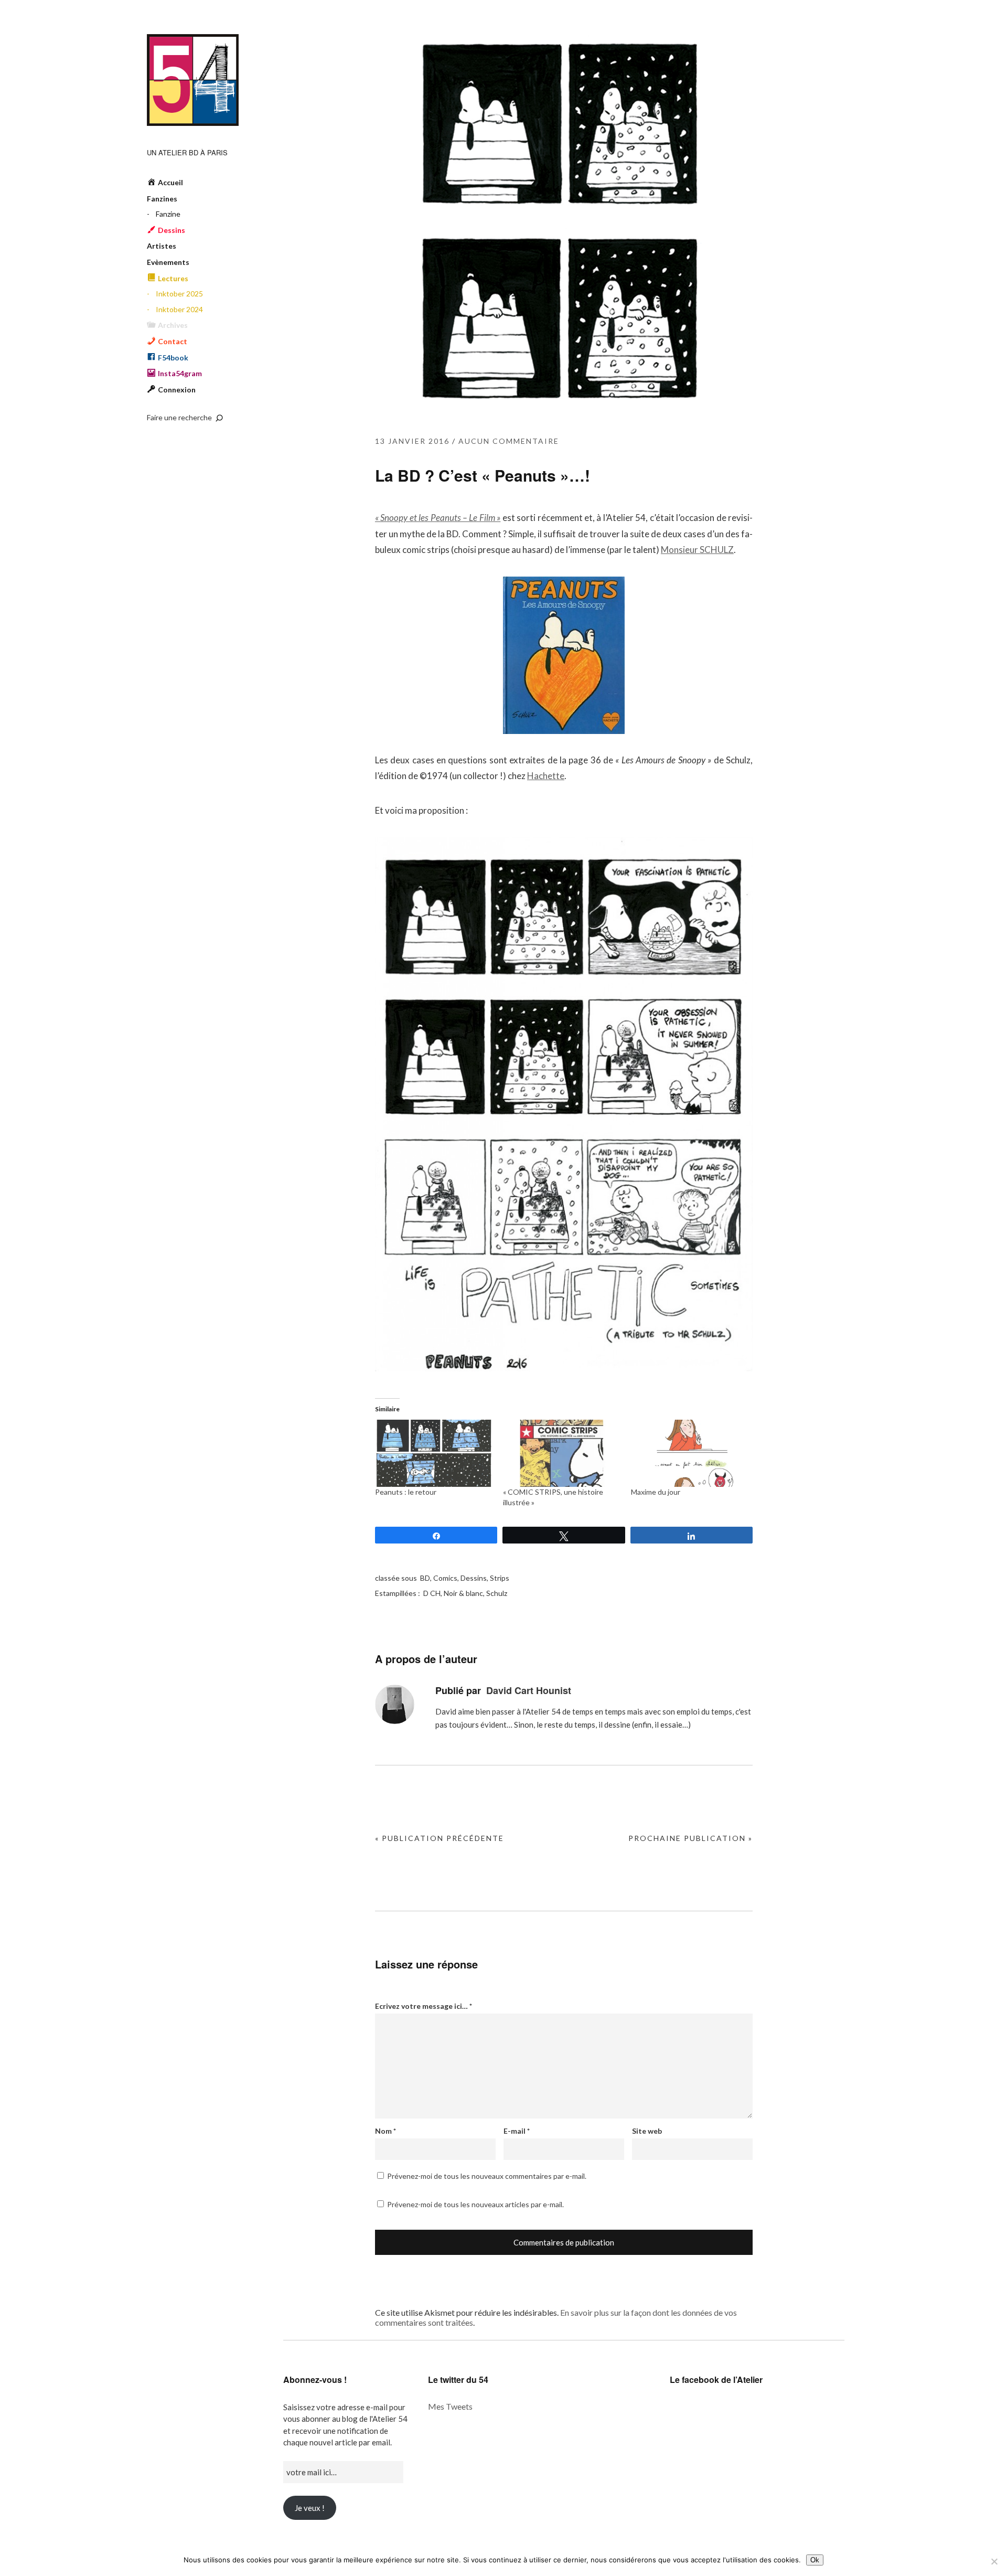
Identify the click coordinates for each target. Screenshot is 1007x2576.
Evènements (168, 262)
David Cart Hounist (529, 1690)
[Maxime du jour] (690, 1453)
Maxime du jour (656, 1492)
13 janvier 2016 (412, 441)
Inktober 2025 (179, 294)
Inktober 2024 (179, 309)
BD (425, 1578)
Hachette (546, 776)
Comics (445, 1578)
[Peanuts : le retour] (434, 1453)
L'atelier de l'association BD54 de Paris (193, 80)
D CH (432, 1593)
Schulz (497, 1593)
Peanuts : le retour (406, 1492)
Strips (500, 1578)
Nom (385, 2131)
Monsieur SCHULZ (697, 550)
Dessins (474, 1578)
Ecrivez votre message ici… (424, 2006)
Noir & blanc (463, 1593)
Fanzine (168, 214)
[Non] (994, 2561)
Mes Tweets (450, 2406)
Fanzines (162, 199)
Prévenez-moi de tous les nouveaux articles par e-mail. (475, 2204)
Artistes (162, 246)
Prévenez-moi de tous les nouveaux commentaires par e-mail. (487, 2176)
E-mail (517, 2131)
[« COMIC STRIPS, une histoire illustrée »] (562, 1453)
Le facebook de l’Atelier (716, 2380)
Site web (647, 2131)
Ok (815, 2560)
